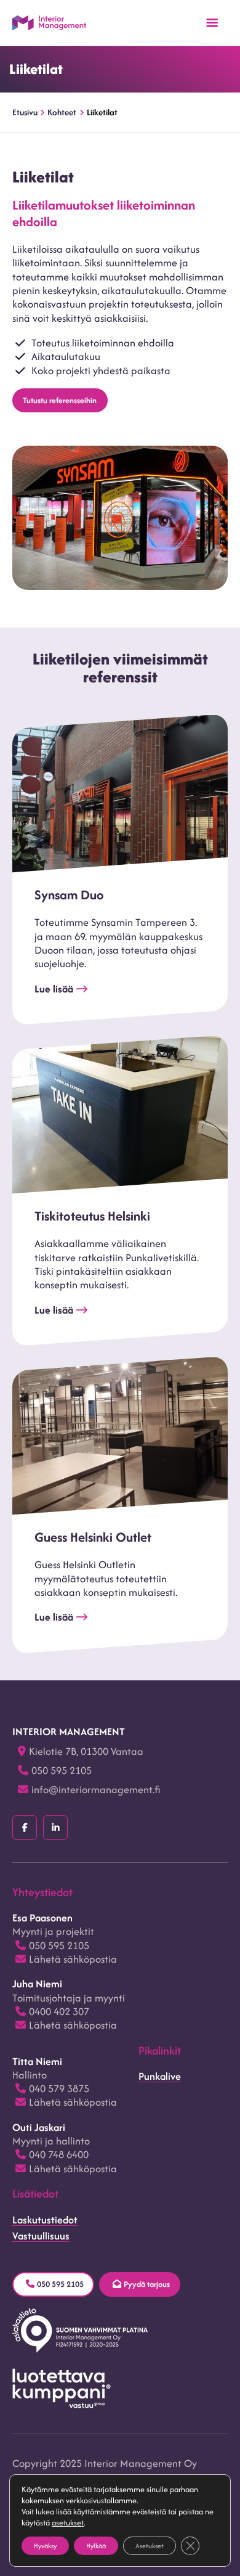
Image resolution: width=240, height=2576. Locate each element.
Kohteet (62, 112)
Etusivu (25, 112)
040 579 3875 (59, 2088)
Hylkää (96, 2546)
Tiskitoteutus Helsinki (92, 1216)
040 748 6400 (59, 2154)
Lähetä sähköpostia (73, 1959)
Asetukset (150, 2546)
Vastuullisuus (41, 2236)
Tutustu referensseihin (60, 400)
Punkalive (160, 2076)
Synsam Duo (69, 895)
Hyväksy (45, 2546)
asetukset (68, 2523)
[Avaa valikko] (212, 23)
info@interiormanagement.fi (96, 1789)
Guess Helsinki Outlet (93, 1537)
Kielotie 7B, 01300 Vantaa (86, 1751)
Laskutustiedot (45, 2220)
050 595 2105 (62, 1770)
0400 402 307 (59, 2011)
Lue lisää (54, 989)
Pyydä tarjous (147, 2284)
